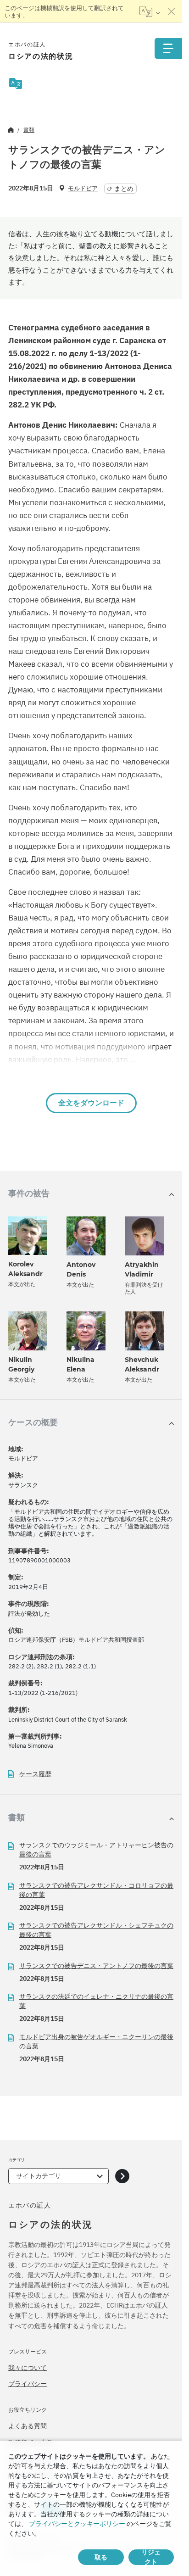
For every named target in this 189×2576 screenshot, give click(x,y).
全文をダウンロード (91, 1103)
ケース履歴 (35, 1774)
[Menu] (168, 48)
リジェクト (151, 2557)
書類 (29, 130)
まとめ (124, 189)
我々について (28, 2368)
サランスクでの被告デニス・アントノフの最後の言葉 (96, 1966)
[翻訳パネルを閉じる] (172, 11)
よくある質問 (28, 2426)
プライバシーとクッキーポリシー (77, 2524)
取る (101, 2557)
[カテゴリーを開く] (122, 2176)
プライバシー (28, 2384)
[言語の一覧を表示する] (150, 11)
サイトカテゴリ (39, 2176)
